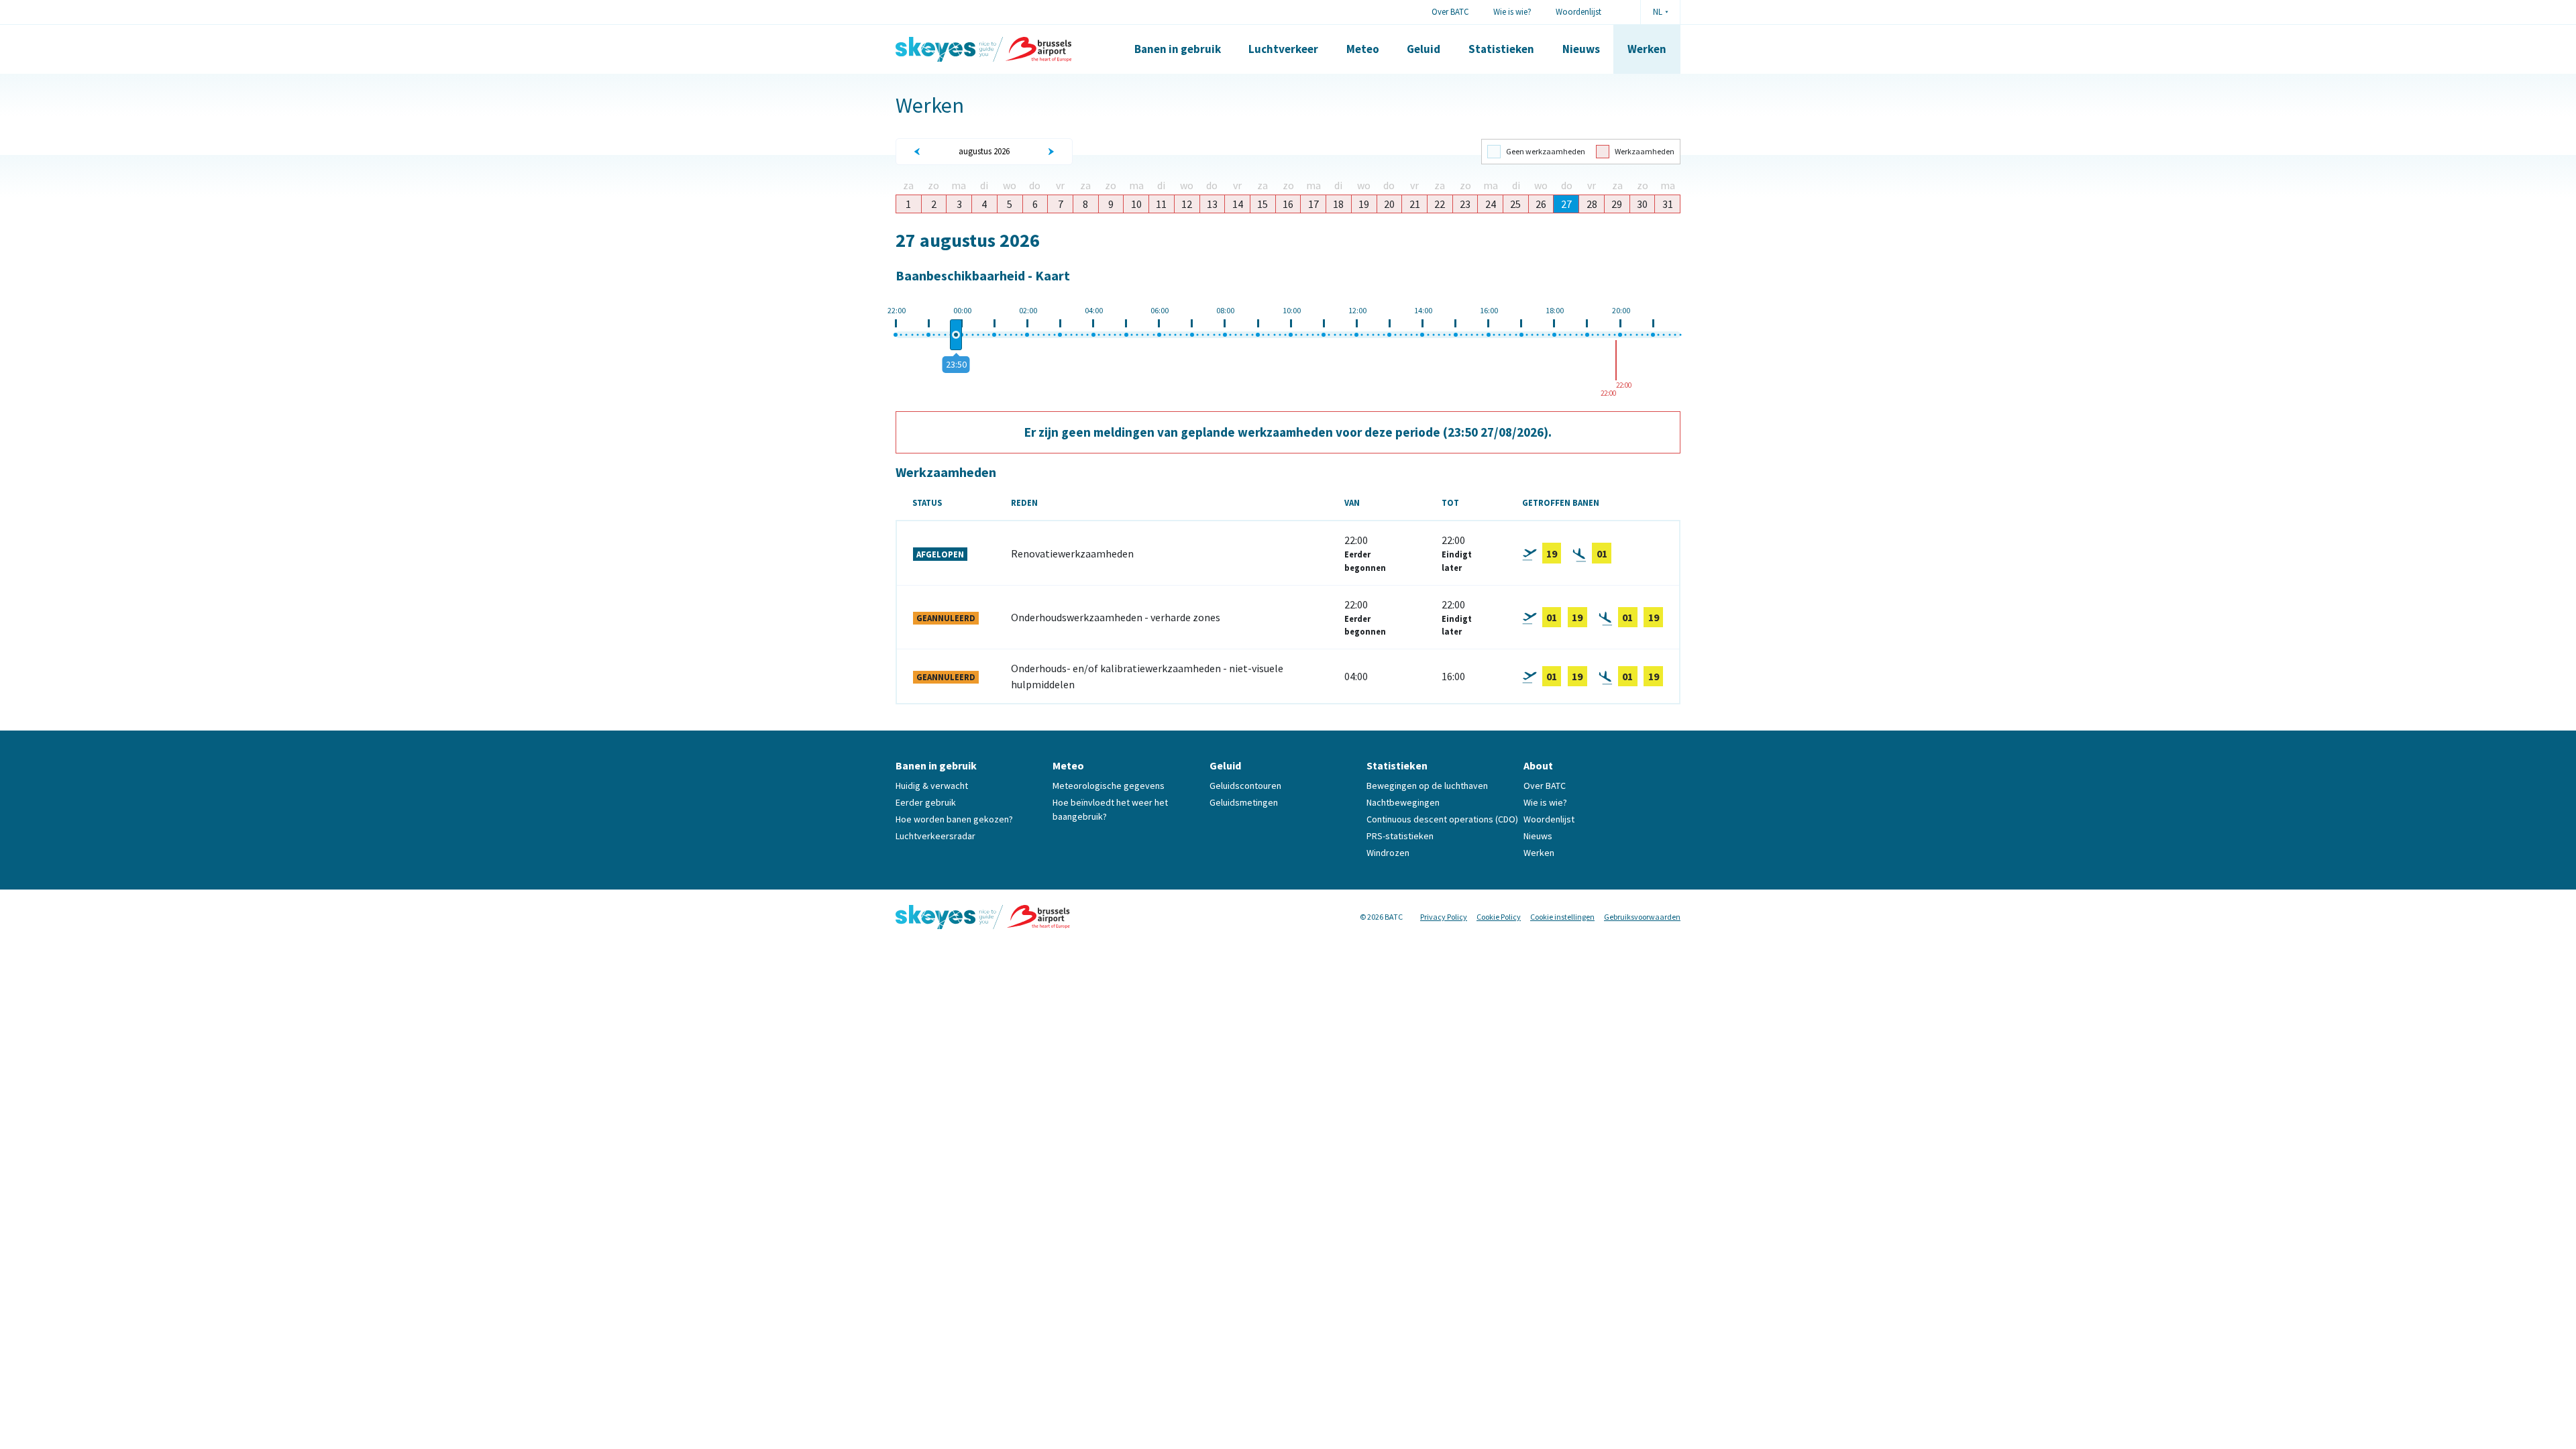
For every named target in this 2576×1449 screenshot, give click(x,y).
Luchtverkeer (1283, 49)
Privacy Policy (1444, 917)
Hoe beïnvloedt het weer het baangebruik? (1110, 809)
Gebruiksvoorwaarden (1642, 917)
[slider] (956, 335)
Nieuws (1581, 49)
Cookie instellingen (1562, 917)
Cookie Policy (1499, 917)
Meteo (1363, 49)
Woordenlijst (1578, 11)
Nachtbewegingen (1403, 802)
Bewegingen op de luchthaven (1427, 786)
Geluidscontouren (1245, 786)
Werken (1647, 49)
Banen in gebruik (1178, 49)
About (1538, 765)
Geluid (1424, 49)
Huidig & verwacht (932, 786)
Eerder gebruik (926, 802)
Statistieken (1501, 49)
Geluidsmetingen (1244, 802)
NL (1658, 12)
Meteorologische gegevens (1109, 786)
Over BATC (1450, 11)
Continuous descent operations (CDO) (1442, 819)
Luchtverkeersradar (935, 836)
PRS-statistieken (1400, 836)
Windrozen (1388, 853)
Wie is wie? (1512, 11)
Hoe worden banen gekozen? (954, 819)
